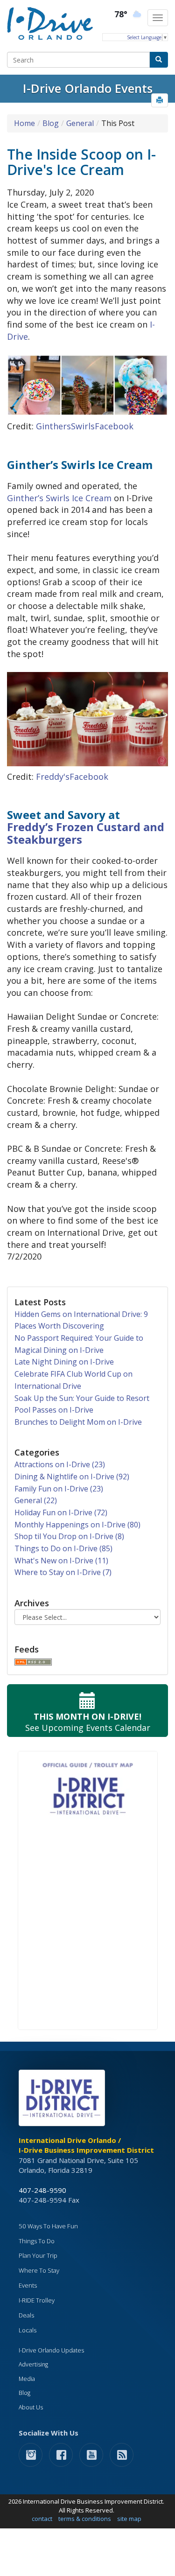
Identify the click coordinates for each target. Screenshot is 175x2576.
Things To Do (37, 2241)
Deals (26, 2315)
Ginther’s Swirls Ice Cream (59, 498)
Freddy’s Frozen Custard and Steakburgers (86, 833)
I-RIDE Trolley (37, 2300)
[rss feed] (122, 2454)
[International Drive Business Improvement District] (63, 2100)
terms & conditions (85, 2519)
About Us (31, 2407)
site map (129, 2519)
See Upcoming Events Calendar (88, 1722)
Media (27, 2379)
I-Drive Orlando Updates (51, 2350)
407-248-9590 (42, 2190)
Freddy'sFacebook (72, 777)
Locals (28, 2330)
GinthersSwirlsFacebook (85, 426)
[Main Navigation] (158, 18)
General (80, 123)
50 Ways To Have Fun (48, 2226)
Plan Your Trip (38, 2255)
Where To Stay (39, 2270)
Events (28, 2285)
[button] (160, 100)
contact (42, 2519)
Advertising (33, 2364)
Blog (51, 123)
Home (24, 123)
